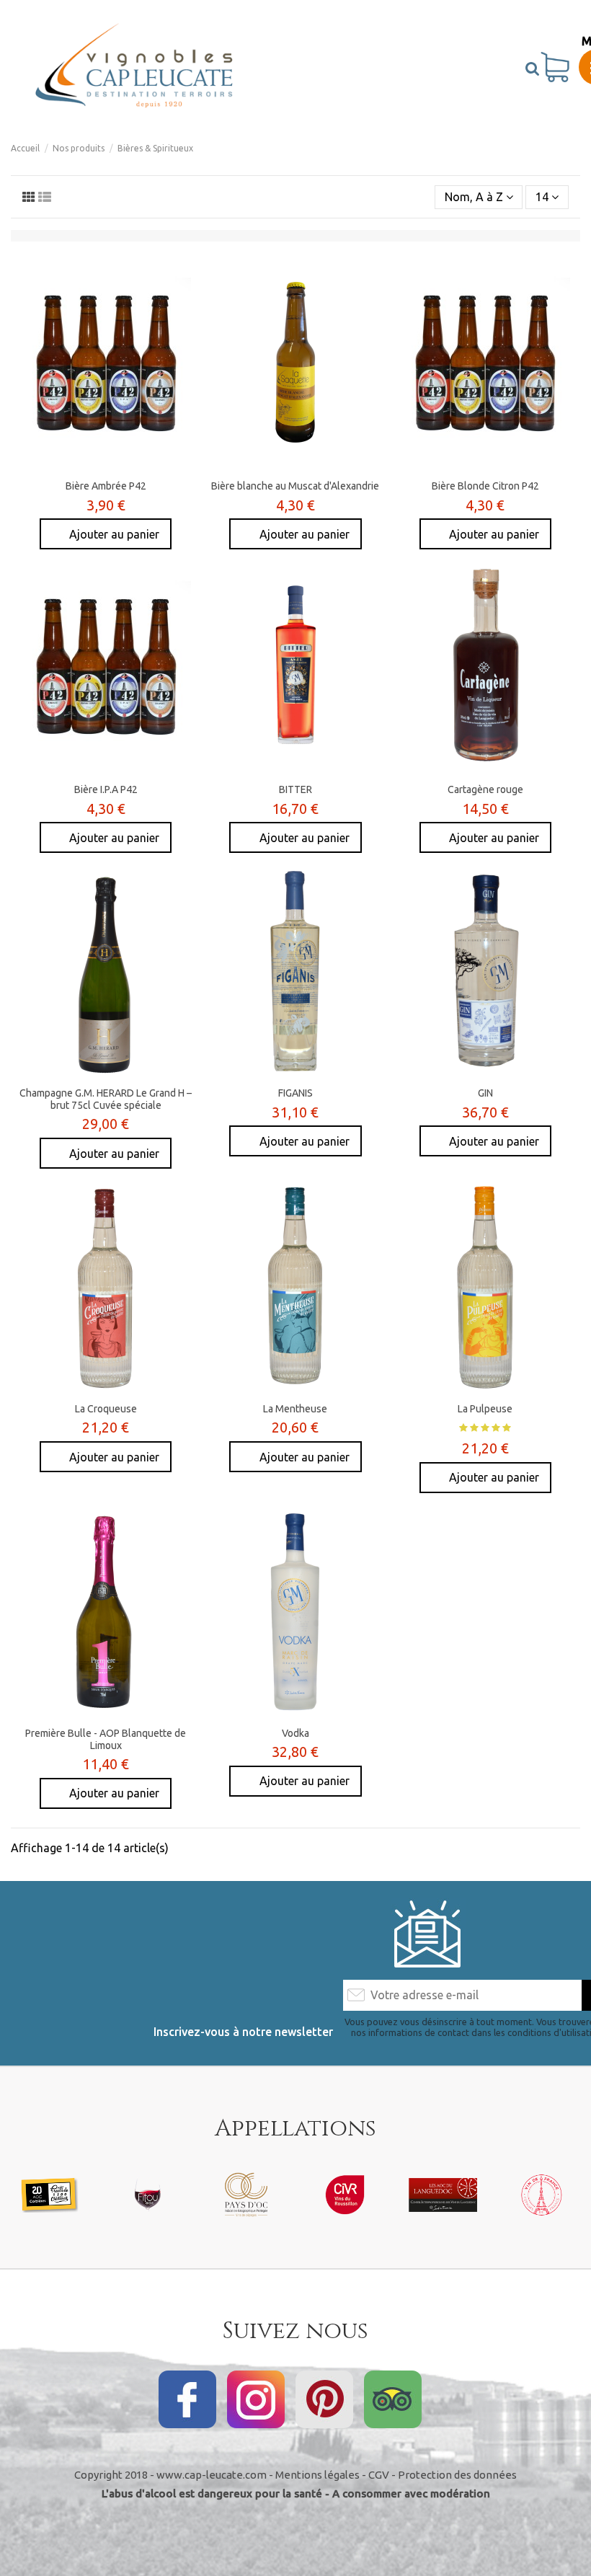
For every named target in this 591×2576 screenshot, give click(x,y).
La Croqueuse (106, 1409)
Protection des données (457, 2475)
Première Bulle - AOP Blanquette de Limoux (106, 1739)
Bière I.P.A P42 (106, 789)
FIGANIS (295, 1093)
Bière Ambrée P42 (106, 486)
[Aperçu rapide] (129, 467)
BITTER (295, 789)
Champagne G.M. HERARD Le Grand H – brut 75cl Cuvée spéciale (106, 1099)
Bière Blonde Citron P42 (485, 486)
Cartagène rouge (485, 789)
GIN (485, 1093)
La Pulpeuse (485, 1409)
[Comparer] (106, 467)
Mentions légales (317, 2475)
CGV (379, 2475)
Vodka (295, 1733)
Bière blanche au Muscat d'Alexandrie (295, 486)
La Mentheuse (295, 1409)
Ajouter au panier (114, 534)
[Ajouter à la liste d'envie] (83, 467)
